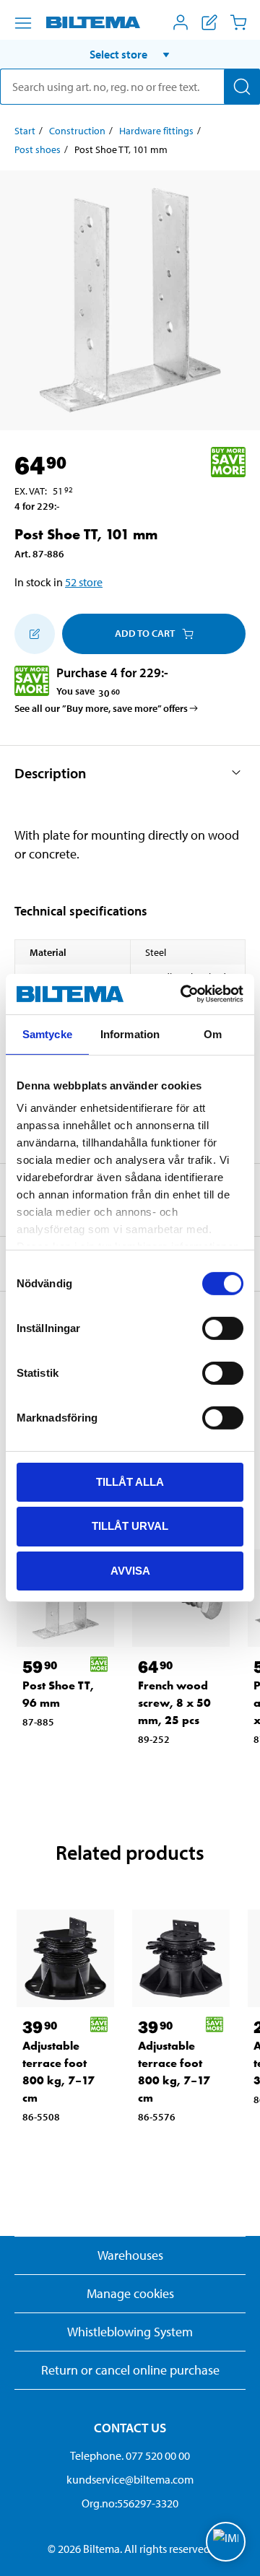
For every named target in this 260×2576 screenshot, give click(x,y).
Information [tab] (130, 1034)
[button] (130, 54)
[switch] (223, 1328)
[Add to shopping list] (35, 634)
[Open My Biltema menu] (181, 22)
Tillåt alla (130, 1481)
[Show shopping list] (209, 22)
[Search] (242, 87)
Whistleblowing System (130, 2332)
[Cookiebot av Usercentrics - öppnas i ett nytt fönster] (183, 994)
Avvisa (130, 1571)
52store (84, 582)
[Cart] (238, 22)
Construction (77, 131)
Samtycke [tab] (47, 1034)
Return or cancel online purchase (130, 2370)
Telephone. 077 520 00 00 (130, 2455)
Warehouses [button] (130, 2255)
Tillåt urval (130, 1526)
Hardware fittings (156, 131)
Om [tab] (213, 1034)
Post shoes (38, 149)
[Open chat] (226, 2542)
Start (25, 131)
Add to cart (145, 633)
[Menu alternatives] (23, 23)
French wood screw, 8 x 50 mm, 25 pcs (174, 1703)
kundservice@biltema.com (130, 2479)
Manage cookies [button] (130, 2293)
